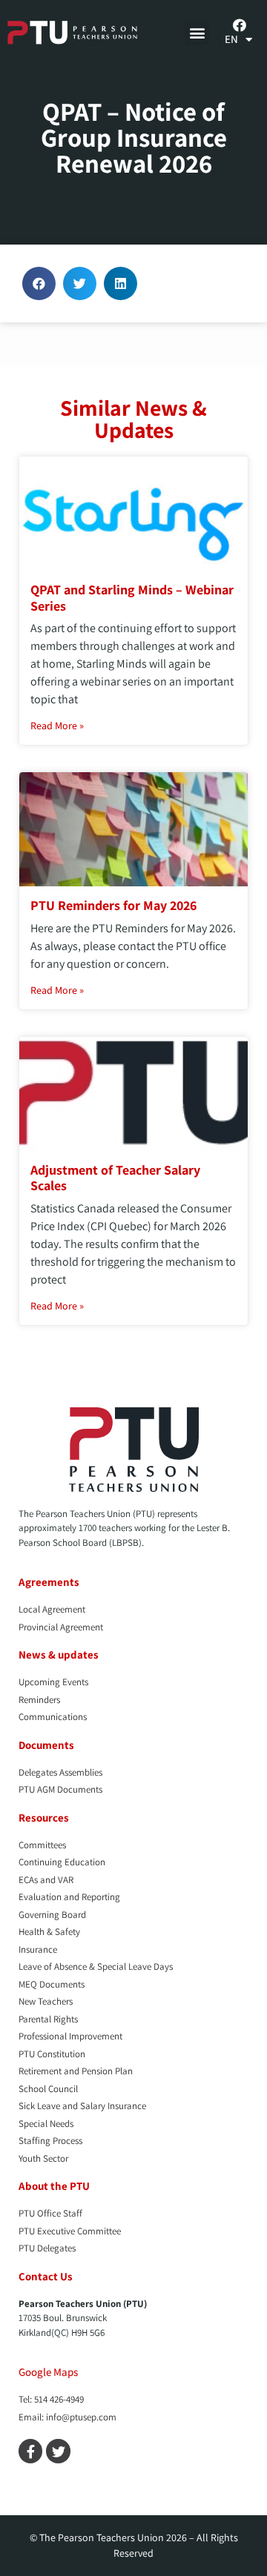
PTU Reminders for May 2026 (113, 905)
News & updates (59, 1654)
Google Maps (48, 2372)
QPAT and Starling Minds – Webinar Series (132, 598)
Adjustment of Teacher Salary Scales (115, 1178)
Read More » (57, 726)
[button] (197, 33)
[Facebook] (240, 25)
